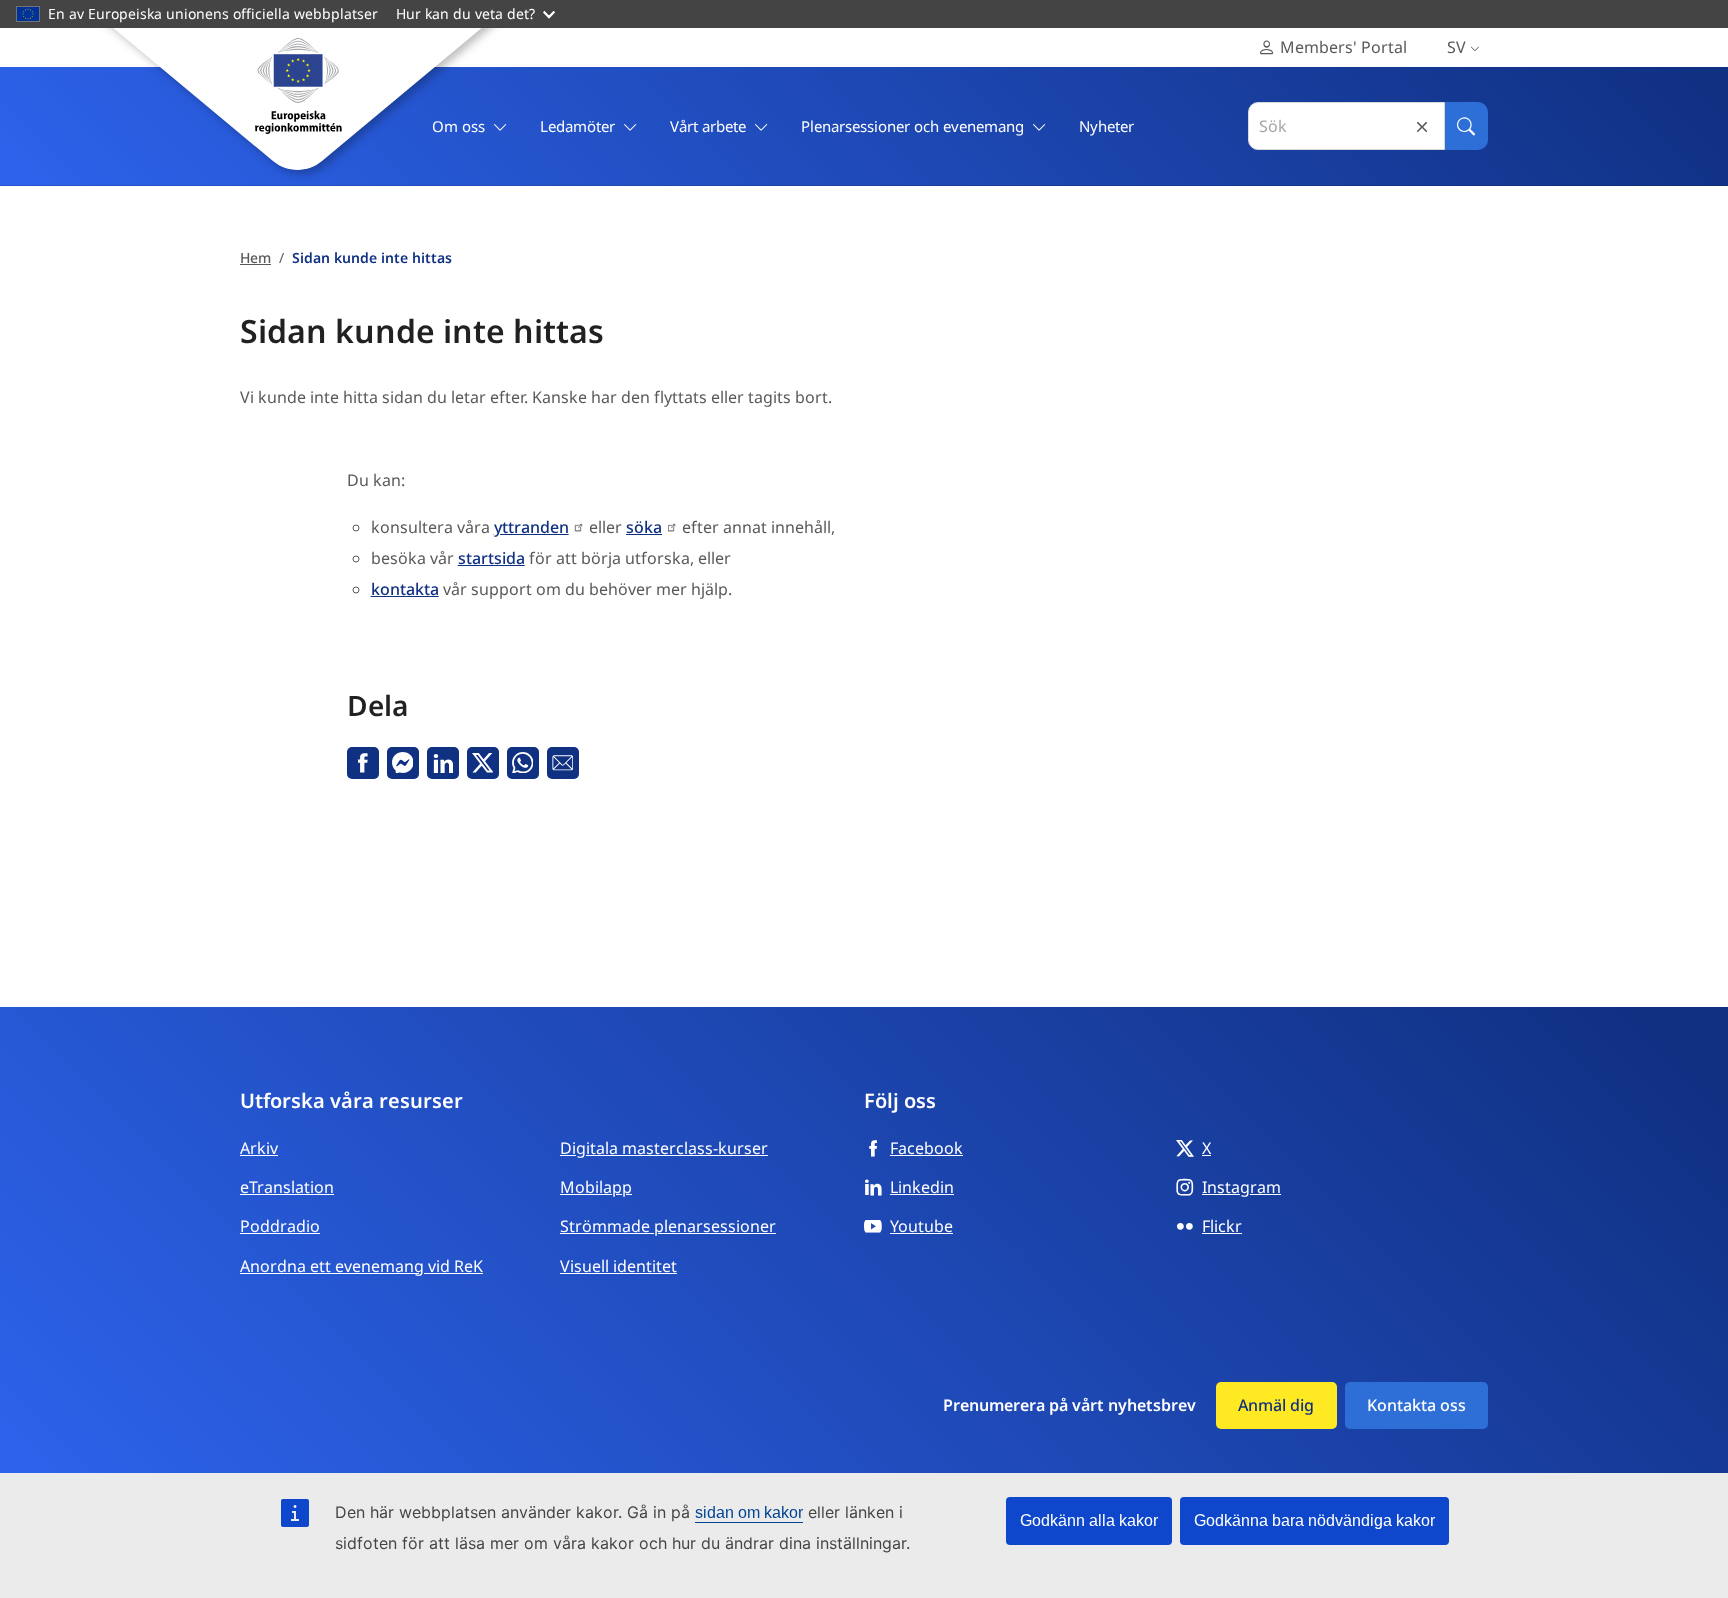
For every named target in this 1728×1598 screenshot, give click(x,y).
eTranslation (287, 1187)
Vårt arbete (708, 126)
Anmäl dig (1276, 1405)
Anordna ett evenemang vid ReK (361, 1266)
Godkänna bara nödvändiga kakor (1314, 1520)
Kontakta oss (1416, 1405)
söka (644, 527)
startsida (491, 558)
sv (1456, 47)
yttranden (531, 527)
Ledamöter (577, 126)
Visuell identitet (618, 1266)
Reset (1422, 126)
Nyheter (1106, 126)
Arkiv (259, 1148)
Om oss (458, 126)
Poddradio (280, 1226)
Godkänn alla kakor (1089, 1520)
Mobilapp (596, 1187)
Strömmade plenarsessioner (668, 1226)
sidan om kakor (749, 1512)
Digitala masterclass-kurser (664, 1148)
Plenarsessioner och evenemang (912, 126)
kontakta (405, 589)
